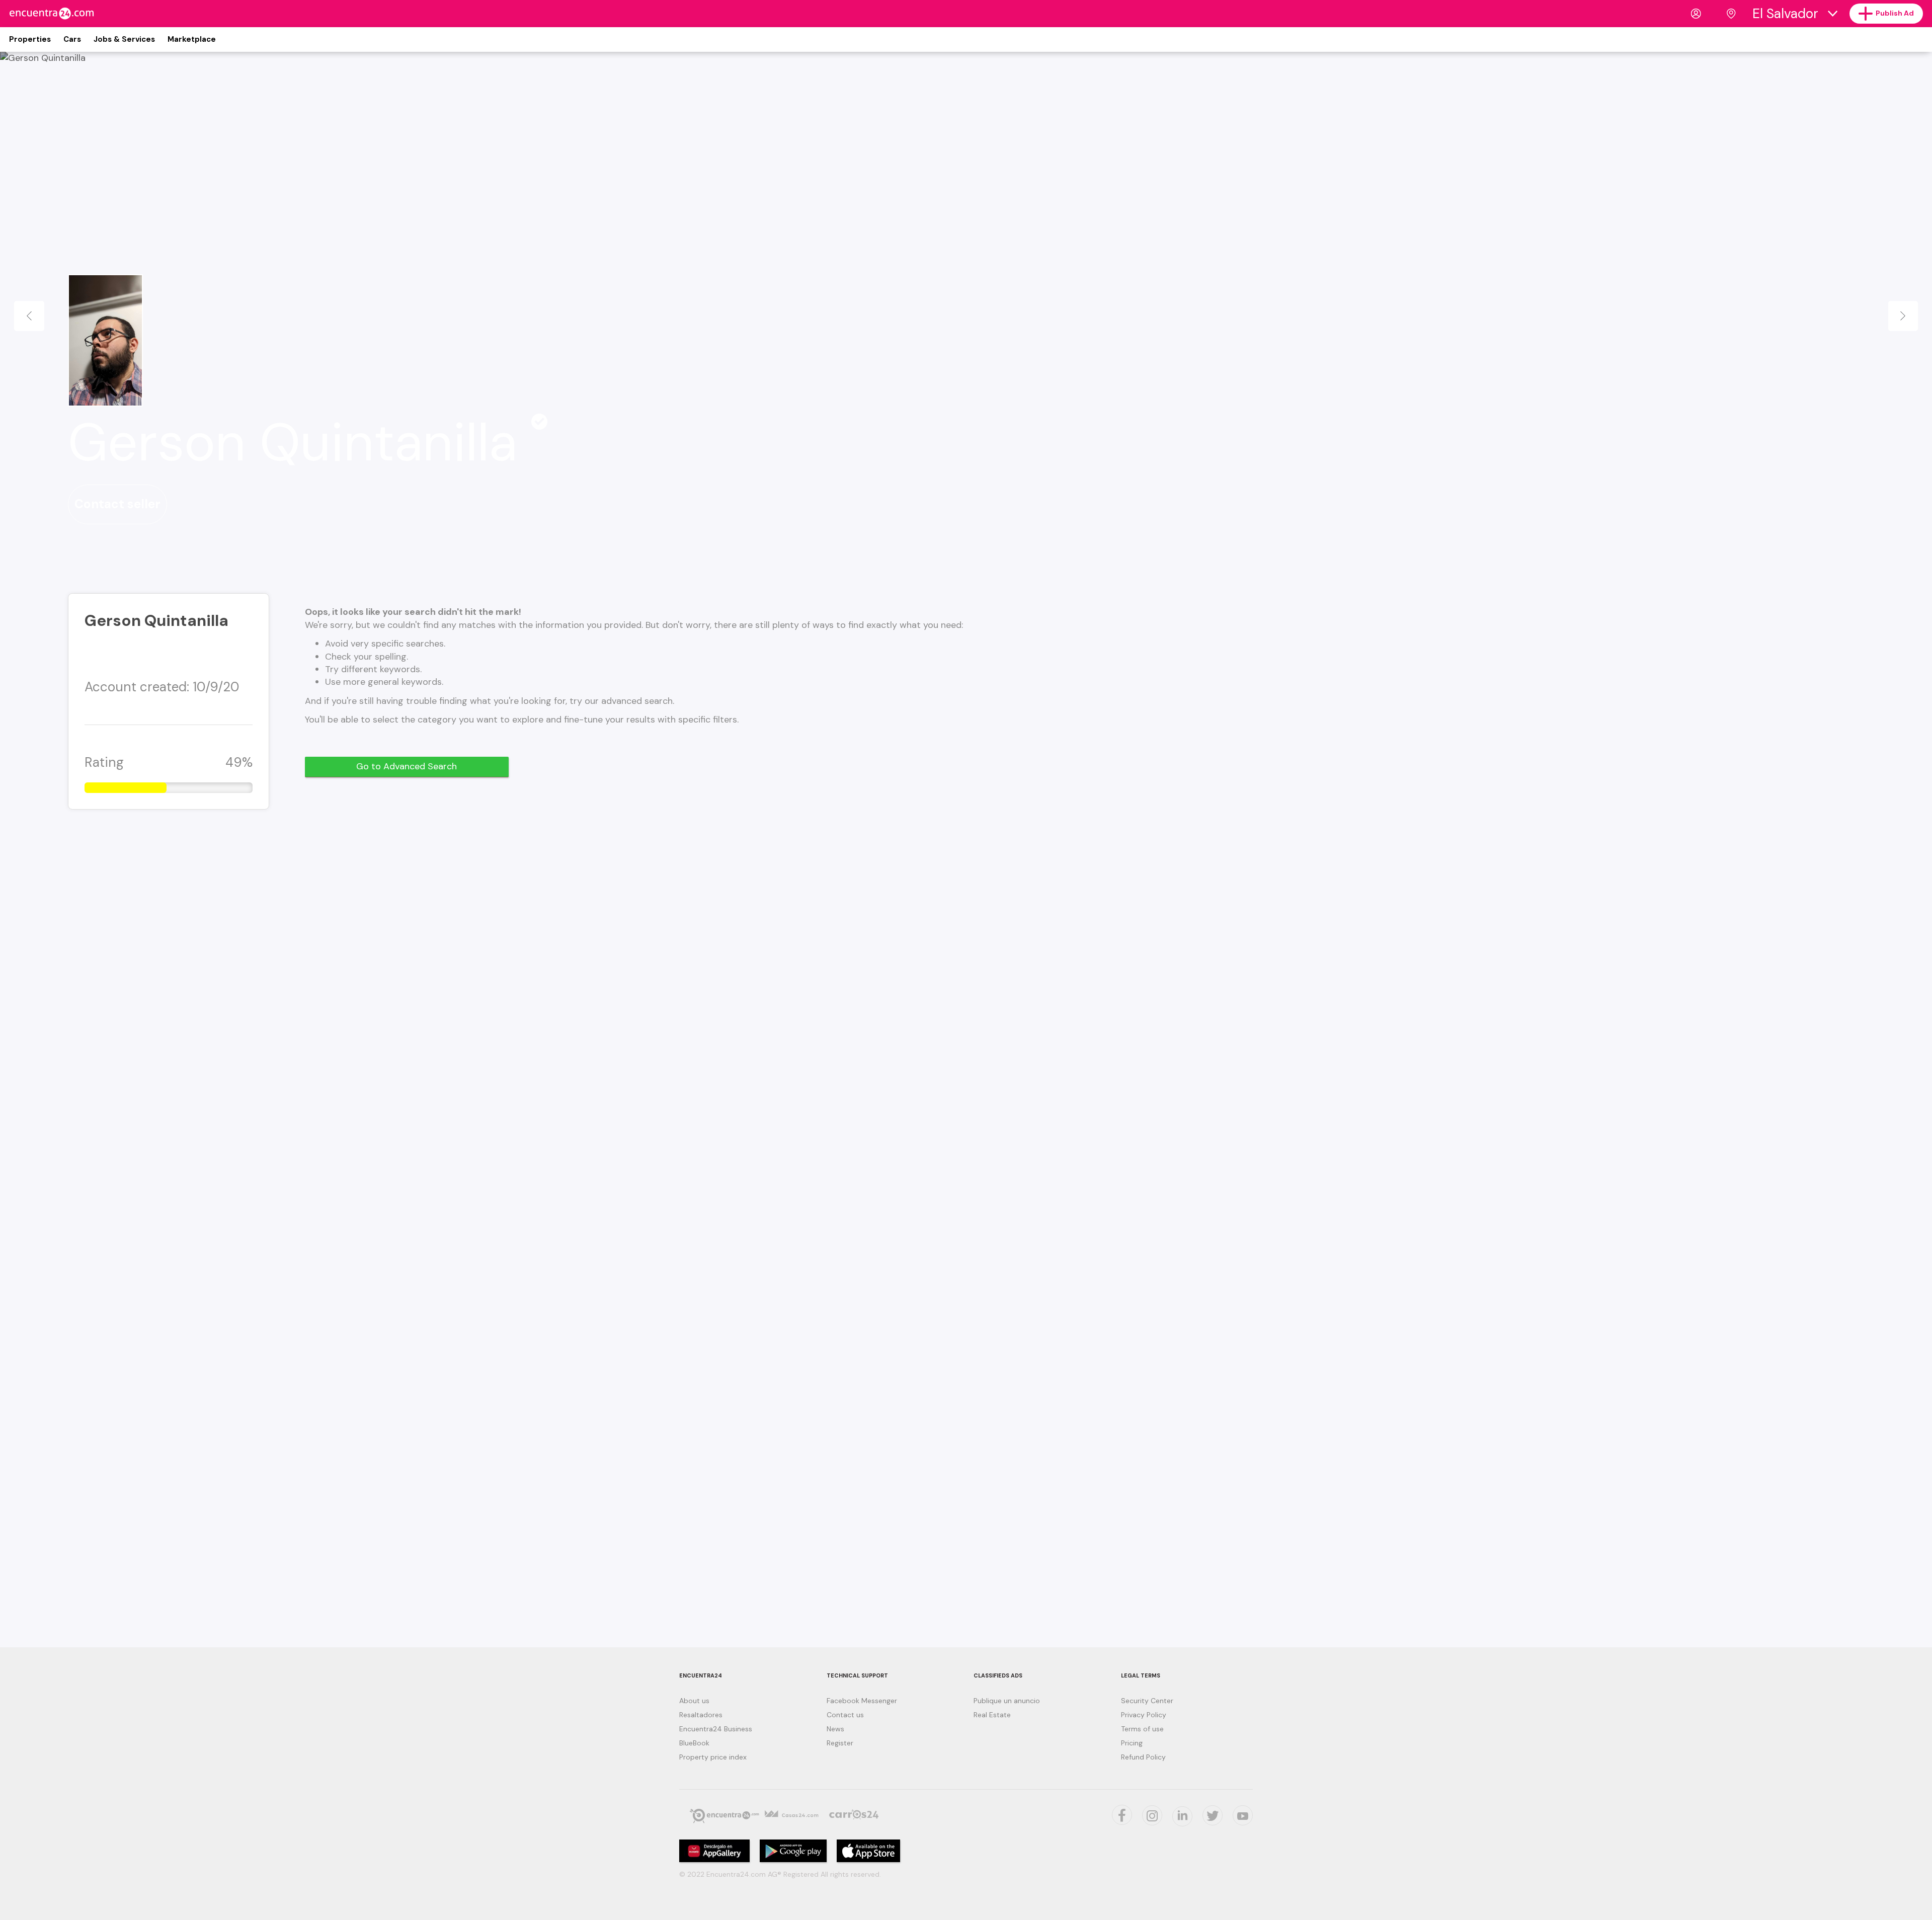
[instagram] (1152, 1815)
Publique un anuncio (1007, 1701)
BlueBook (694, 1743)
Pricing (1132, 1743)
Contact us (845, 1715)
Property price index (713, 1757)
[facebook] (1122, 1815)
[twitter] (1213, 1815)
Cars (72, 39)
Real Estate (992, 1715)
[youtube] (1243, 1815)
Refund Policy (1143, 1757)
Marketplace (192, 39)
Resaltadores (701, 1715)
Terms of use (1142, 1729)
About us (694, 1701)
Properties (30, 39)
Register (840, 1743)
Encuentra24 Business (716, 1729)
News (835, 1729)
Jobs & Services (124, 39)
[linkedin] (1182, 1816)
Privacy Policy (1144, 1715)
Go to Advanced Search (407, 766)
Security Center (1147, 1701)
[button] (29, 316)
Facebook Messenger (862, 1701)
